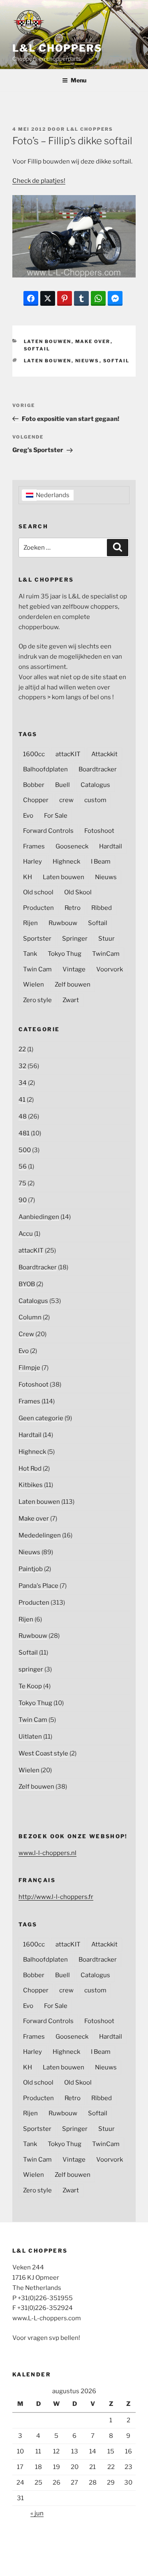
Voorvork (110, 969)
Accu (26, 1234)
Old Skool (78, 892)
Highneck (66, 862)
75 (22, 1183)
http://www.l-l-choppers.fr (56, 1897)
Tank (30, 954)
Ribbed (102, 908)
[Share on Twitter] (48, 298)
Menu (79, 80)
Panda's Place (38, 1586)
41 (22, 1100)
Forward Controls (48, 831)
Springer (75, 939)
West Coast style (43, 1753)
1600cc (34, 754)
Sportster (37, 939)
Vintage (74, 969)
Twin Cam (37, 969)
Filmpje (29, 1368)
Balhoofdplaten (45, 769)
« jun (37, 2513)
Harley (32, 862)
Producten (38, 908)
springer (31, 1669)
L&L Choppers (57, 48)
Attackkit (104, 754)
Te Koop (30, 1686)
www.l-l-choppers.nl (47, 1853)
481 (24, 1133)
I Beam (101, 862)
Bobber (34, 785)
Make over (93, 341)
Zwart (71, 1000)
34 (23, 1083)
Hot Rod (30, 1469)
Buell (62, 785)
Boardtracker (98, 769)
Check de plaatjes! (39, 181)
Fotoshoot (99, 831)
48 (23, 1116)
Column (30, 1317)
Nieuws (87, 361)
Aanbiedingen (39, 1217)
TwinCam (106, 954)
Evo (28, 816)
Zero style (37, 1000)
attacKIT (68, 754)
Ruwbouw (63, 923)
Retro (73, 908)
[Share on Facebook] (31, 298)
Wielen (34, 984)
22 (22, 1049)
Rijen (30, 923)
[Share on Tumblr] (81, 298)
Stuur (106, 939)
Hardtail (111, 846)
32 (22, 1066)
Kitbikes (31, 1485)
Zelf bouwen (73, 984)
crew (66, 800)
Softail (37, 349)
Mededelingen (40, 1535)
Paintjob (31, 1569)
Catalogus (95, 785)
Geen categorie (41, 1418)
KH (28, 877)
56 (23, 1166)
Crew (26, 1334)
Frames (34, 846)
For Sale (56, 816)
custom (95, 800)
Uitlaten (30, 1737)
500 (25, 1150)
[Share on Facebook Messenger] (115, 298)
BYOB (27, 1284)
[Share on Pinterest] (65, 298)
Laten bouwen (48, 341)
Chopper (36, 800)
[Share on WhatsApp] (98, 298)
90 (23, 1200)
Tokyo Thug (65, 954)
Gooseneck (72, 846)
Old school (38, 892)
